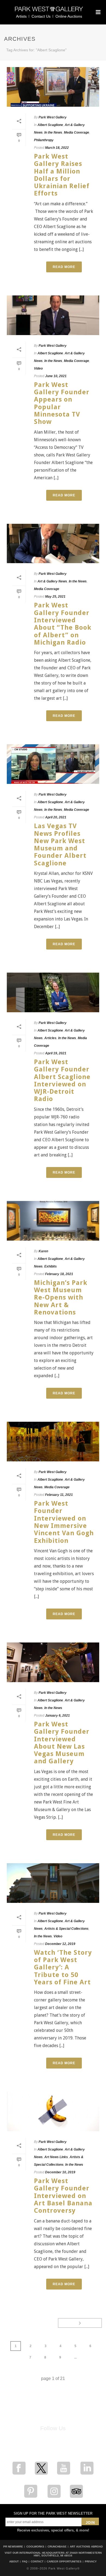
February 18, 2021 (59, 1274)
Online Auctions (69, 16)
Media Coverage (77, 133)
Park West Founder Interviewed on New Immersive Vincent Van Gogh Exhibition (64, 1522)
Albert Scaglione (50, 125)
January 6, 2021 (57, 1716)
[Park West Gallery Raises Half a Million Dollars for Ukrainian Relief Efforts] (53, 87)
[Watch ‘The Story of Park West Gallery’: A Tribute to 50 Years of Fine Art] (53, 1883)
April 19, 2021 (56, 1053)
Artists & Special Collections (66, 1929)
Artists (21, 16)
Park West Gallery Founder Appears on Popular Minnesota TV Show (62, 403)
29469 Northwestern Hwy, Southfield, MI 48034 (68, 2554)
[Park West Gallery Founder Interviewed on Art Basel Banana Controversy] (53, 2111)
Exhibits (51, 1266)
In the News (53, 133)
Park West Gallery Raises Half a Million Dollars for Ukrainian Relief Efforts (62, 175)
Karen (43, 1251)
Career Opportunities (64, 2562)
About (14, 2562)
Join (90, 2523)
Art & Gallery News (52, 581)
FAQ (25, 2562)
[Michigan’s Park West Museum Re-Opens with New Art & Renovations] (53, 1221)
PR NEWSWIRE (13, 2547)
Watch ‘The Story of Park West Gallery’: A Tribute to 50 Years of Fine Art (63, 1967)
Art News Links (56, 2157)
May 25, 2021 (55, 597)
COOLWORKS (35, 2547)
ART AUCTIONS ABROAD (86, 2547)
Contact (37, 2562)
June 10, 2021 (56, 376)
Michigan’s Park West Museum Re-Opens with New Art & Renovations (61, 1298)
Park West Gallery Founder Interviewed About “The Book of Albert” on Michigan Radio (63, 624)
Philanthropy (44, 140)
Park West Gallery (53, 117)
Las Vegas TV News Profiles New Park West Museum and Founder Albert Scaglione (60, 844)
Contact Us (41, 16)
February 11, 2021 (59, 1495)
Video (38, 368)
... (75, 2357)
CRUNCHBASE (57, 2547)
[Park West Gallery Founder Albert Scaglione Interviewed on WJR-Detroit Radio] (53, 992)
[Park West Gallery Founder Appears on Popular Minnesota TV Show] (53, 315)
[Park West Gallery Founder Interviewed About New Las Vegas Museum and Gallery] (53, 1662)
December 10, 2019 (60, 2172)
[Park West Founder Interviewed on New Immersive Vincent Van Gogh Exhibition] (53, 1442)
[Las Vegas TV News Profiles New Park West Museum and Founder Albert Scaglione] (53, 764)
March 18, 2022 (57, 148)
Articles (50, 1038)
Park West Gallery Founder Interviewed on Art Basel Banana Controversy (63, 2196)
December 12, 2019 (60, 1944)
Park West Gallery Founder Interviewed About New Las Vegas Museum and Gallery (62, 1743)
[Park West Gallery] (49, 11)
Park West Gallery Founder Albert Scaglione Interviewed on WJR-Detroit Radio (62, 1080)
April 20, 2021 (56, 817)
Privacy (91, 2562)
